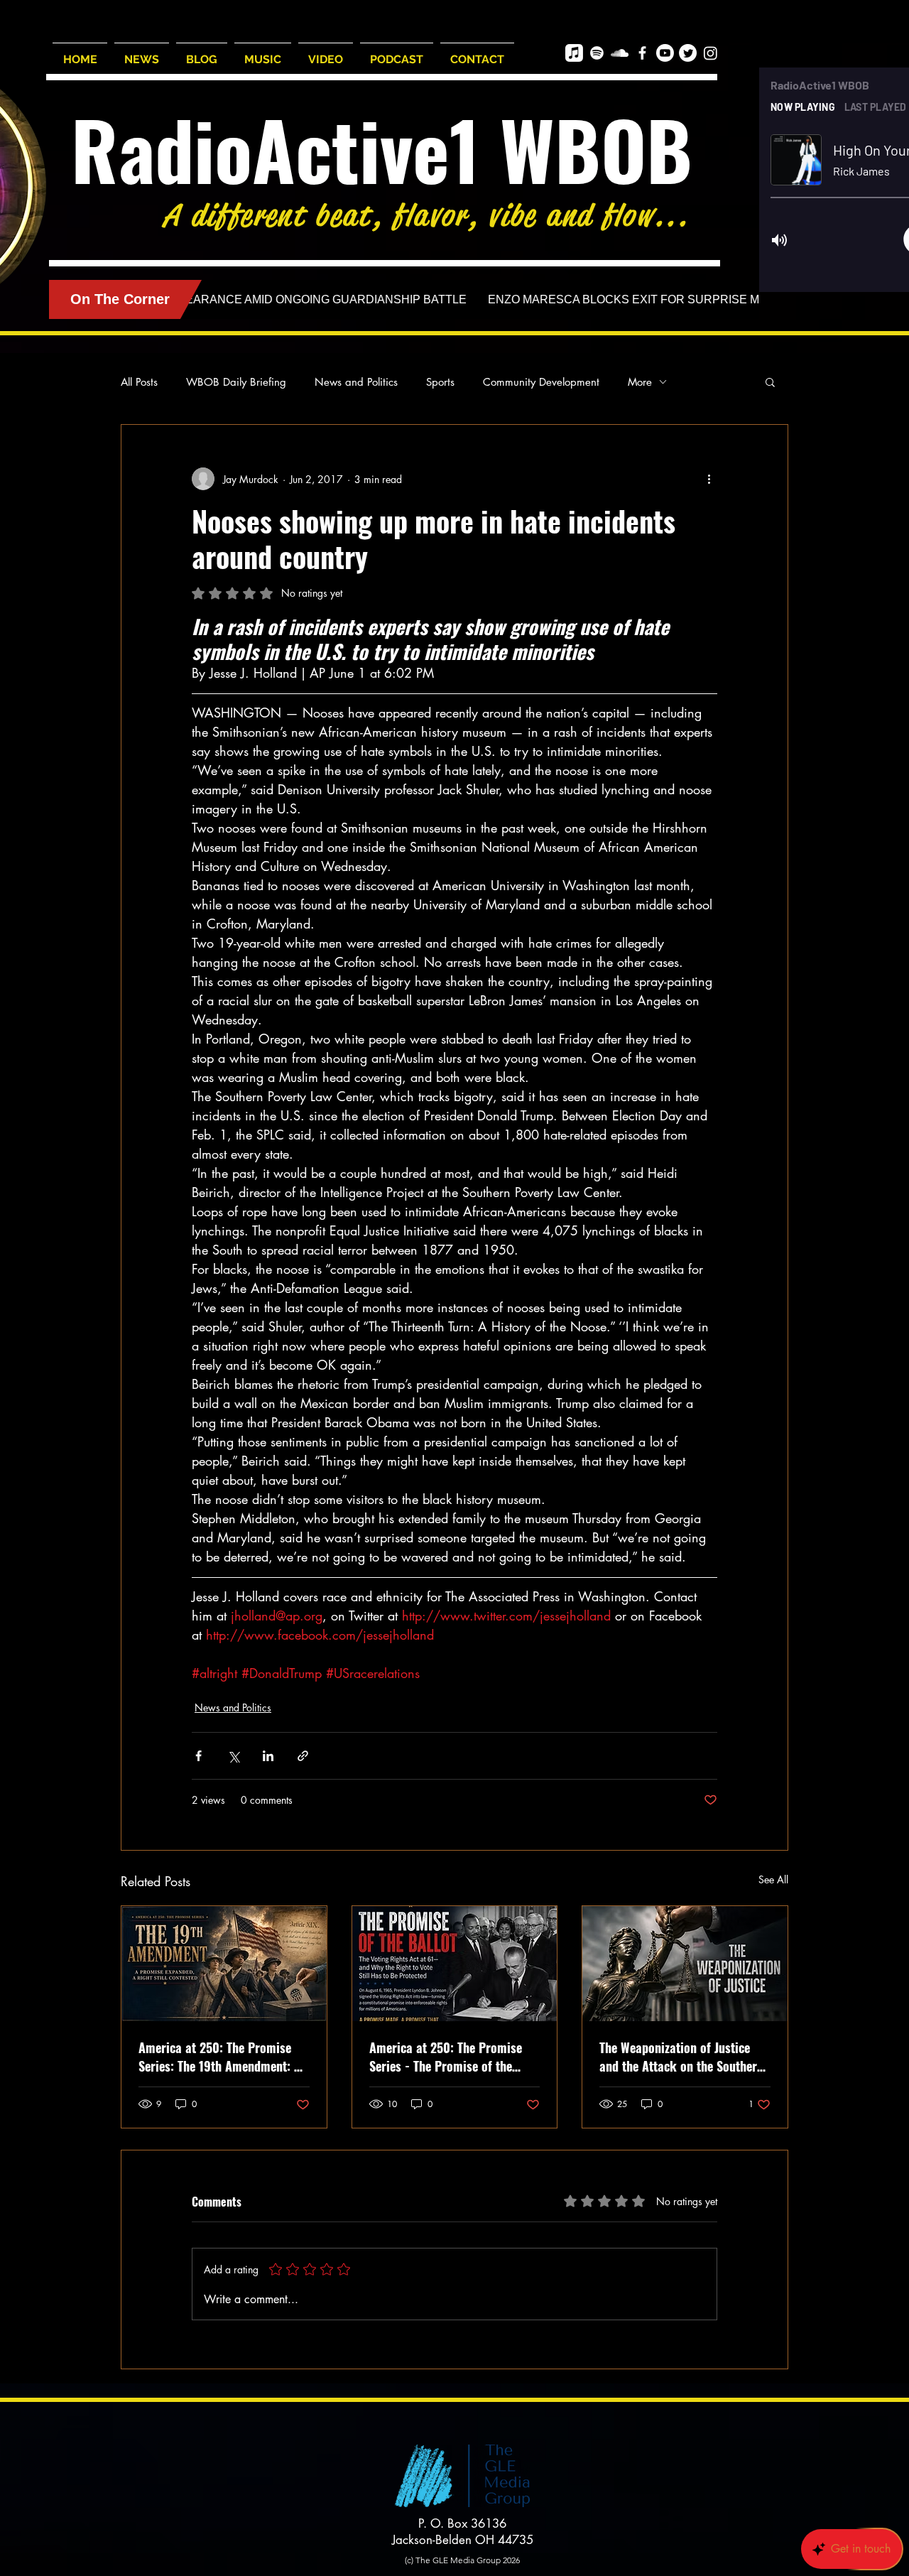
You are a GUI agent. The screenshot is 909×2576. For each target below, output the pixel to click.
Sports (440, 382)
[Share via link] (303, 1756)
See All (773, 1879)
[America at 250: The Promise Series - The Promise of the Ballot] (455, 1964)
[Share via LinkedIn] (268, 1756)
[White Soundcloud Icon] (620, 53)
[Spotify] (597, 53)
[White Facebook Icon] (642, 53)
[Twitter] (688, 53)
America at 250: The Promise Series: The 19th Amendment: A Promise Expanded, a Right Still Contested (221, 2057)
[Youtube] (665, 53)
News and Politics (356, 382)
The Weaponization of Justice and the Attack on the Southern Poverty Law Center (681, 2057)
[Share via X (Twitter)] (233, 1756)
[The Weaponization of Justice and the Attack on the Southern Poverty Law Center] (685, 1964)
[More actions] (709, 479)
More (640, 382)
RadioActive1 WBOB (382, 149)
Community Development (541, 382)
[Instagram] (711, 53)
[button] (770, 381)
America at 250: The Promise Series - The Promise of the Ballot (446, 2057)
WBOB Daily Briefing (236, 382)
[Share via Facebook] (198, 1756)
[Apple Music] (574, 53)
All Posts (139, 382)
